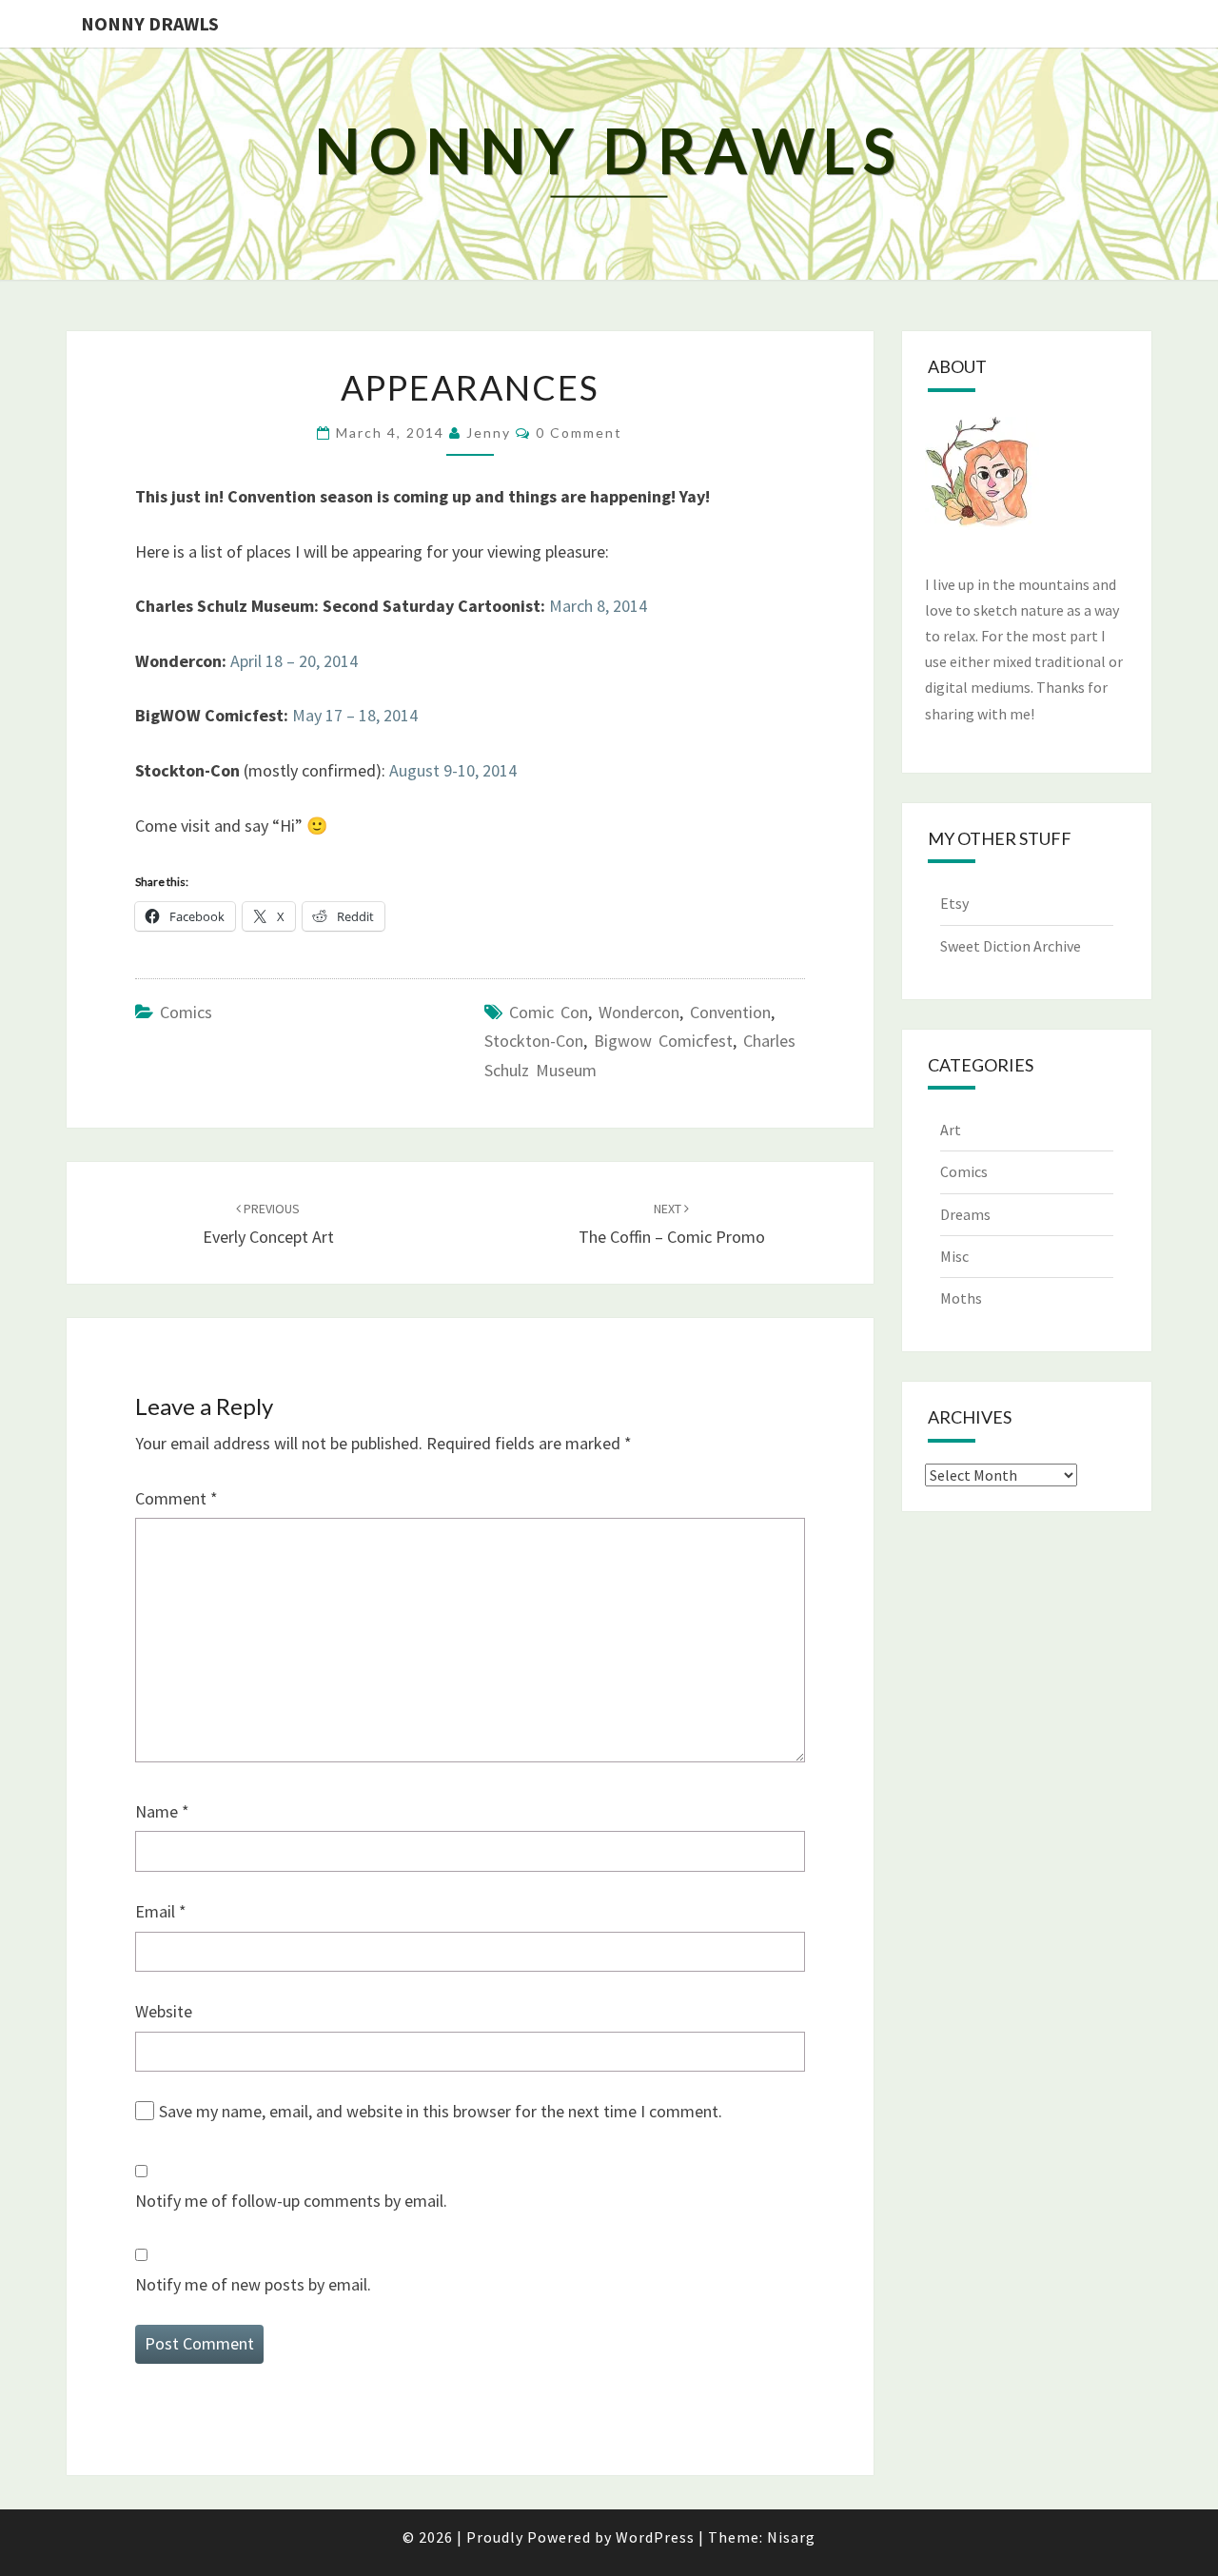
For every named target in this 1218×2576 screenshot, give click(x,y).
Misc (954, 1256)
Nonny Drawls (150, 23)
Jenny (489, 433)
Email (161, 1911)
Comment (177, 1498)
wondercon (639, 1012)
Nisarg (791, 2537)
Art (951, 1130)
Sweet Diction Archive (1011, 946)
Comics (186, 1012)
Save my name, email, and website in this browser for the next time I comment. (441, 2111)
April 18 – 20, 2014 (294, 661)
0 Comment (579, 433)
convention (730, 1012)
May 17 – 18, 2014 (355, 715)
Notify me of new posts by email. (253, 2284)
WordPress (655, 2537)
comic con (549, 1012)
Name (162, 1811)
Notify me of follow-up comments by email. (291, 2201)
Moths (961, 1298)
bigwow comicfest (663, 1041)
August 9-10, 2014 (453, 770)
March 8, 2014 (598, 606)
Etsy (954, 903)
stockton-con (534, 1041)
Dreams (965, 1214)
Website (164, 2011)
